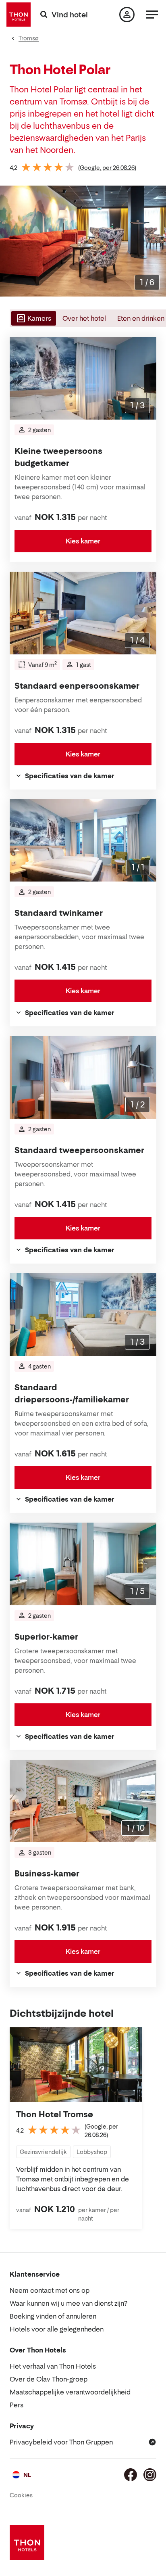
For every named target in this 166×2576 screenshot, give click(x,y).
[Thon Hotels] (19, 15)
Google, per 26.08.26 (107, 168)
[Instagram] (150, 2475)
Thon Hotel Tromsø (55, 2114)
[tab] (33, 318)
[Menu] (152, 15)
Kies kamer (83, 541)
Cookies (21, 2495)
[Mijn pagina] (127, 15)
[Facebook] (131, 2475)
